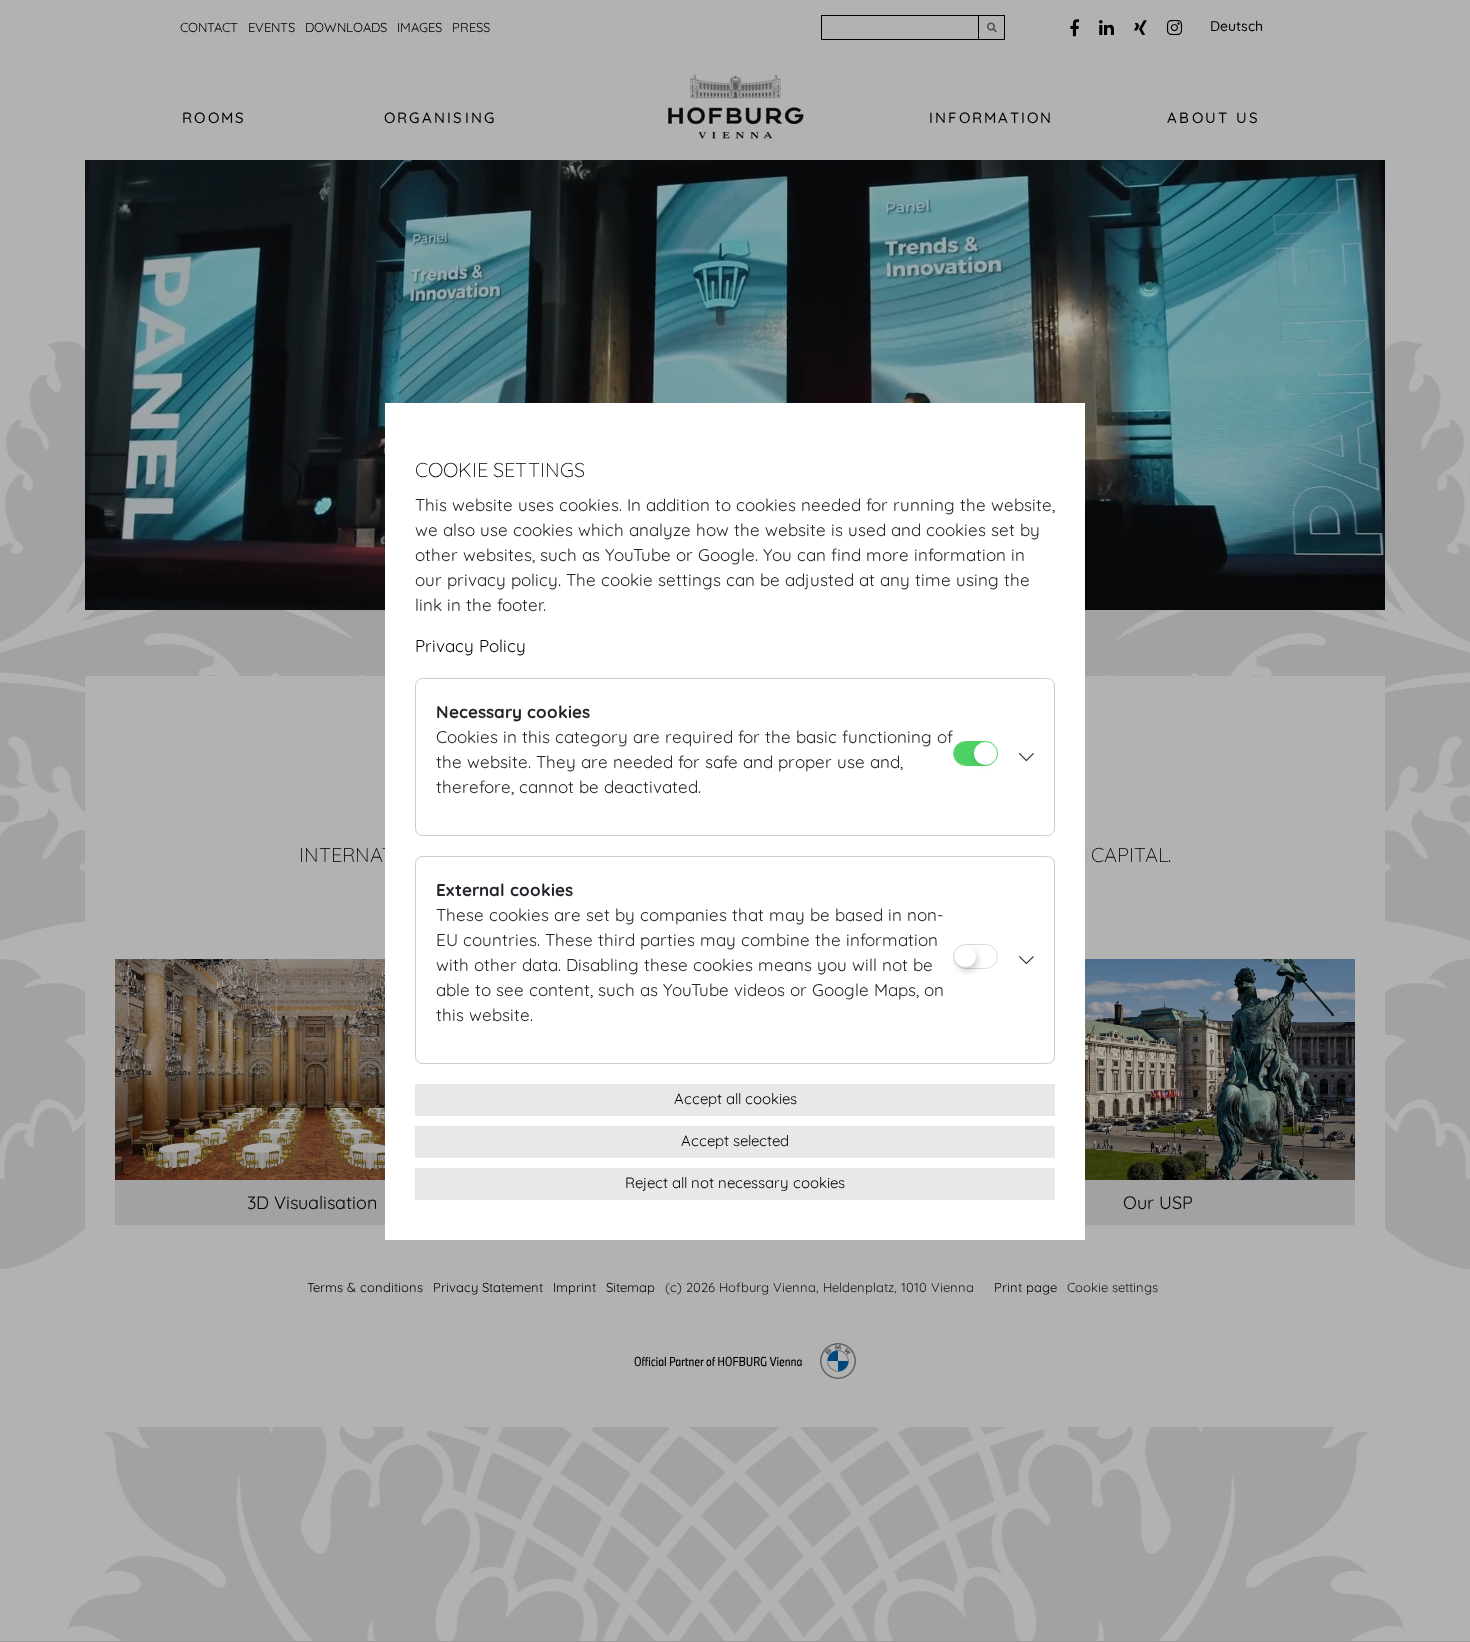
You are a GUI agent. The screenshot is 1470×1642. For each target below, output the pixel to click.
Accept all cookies (735, 1098)
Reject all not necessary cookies (735, 1182)
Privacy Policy (470, 645)
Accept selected (735, 1140)
